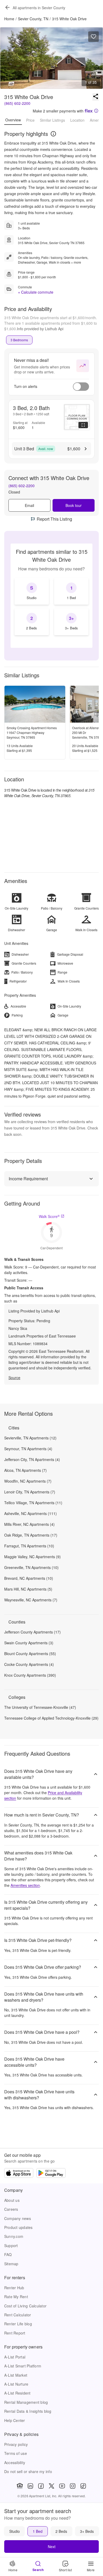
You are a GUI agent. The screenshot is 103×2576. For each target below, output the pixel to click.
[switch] (81, 387)
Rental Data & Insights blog (28, 2411)
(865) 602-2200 (17, 103)
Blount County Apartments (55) (30, 1654)
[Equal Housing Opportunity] (20, 2486)
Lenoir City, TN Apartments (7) (30, 1492)
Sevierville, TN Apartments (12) (30, 1438)
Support (11, 2246)
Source (14, 1378)
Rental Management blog (26, 2402)
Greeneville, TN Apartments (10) (31, 1567)
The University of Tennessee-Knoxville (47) (40, 1707)
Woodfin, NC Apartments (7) (28, 1481)
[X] (51, 2486)
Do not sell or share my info (28, 2471)
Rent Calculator (18, 2315)
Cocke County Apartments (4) (29, 1664)
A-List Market (16, 2375)
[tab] (19, 340)
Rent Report (15, 2333)
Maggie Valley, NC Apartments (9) (32, 1557)
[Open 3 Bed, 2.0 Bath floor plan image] (77, 417)
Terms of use (16, 2453)
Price (30, 120)
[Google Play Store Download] (51, 2174)
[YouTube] (62, 2486)
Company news (18, 2218)
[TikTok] (83, 2486)
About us (12, 2200)
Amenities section (25, 1885)
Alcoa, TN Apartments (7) (25, 1470)
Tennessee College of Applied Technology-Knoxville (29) (51, 1718)
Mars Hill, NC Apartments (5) (28, 1589)
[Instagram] (73, 2486)
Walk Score (49, 1216)
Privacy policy (16, 2444)
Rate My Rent (16, 2297)
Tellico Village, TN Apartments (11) (33, 1503)
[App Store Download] (19, 2174)
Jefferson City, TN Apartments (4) (32, 1459)
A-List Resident (17, 2393)
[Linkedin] (30, 2486)
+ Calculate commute (36, 292)
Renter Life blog (18, 2324)
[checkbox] (32, 591)
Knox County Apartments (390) (30, 1675)
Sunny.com (14, 2236)
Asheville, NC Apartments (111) (31, 1513)
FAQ (8, 2254)
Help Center (15, 2420)
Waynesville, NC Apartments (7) (31, 1600)
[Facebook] (41, 2486)
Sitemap (11, 2264)
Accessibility (15, 2463)
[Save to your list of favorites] (93, 37)
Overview (13, 120)
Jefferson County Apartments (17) (32, 1632)
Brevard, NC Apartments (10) (29, 1578)
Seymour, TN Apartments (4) (28, 1449)
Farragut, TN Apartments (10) (29, 1546)
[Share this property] (96, 97)
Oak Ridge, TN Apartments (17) (31, 1535)
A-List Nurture (16, 2384)
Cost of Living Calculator (25, 2306)
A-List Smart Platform (23, 2366)
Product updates (18, 2227)
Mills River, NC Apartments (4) (29, 1524)
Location (77, 120)
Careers (11, 2209)
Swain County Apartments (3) (29, 1643)
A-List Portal (15, 2357)
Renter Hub (14, 2288)
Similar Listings (52, 120)
